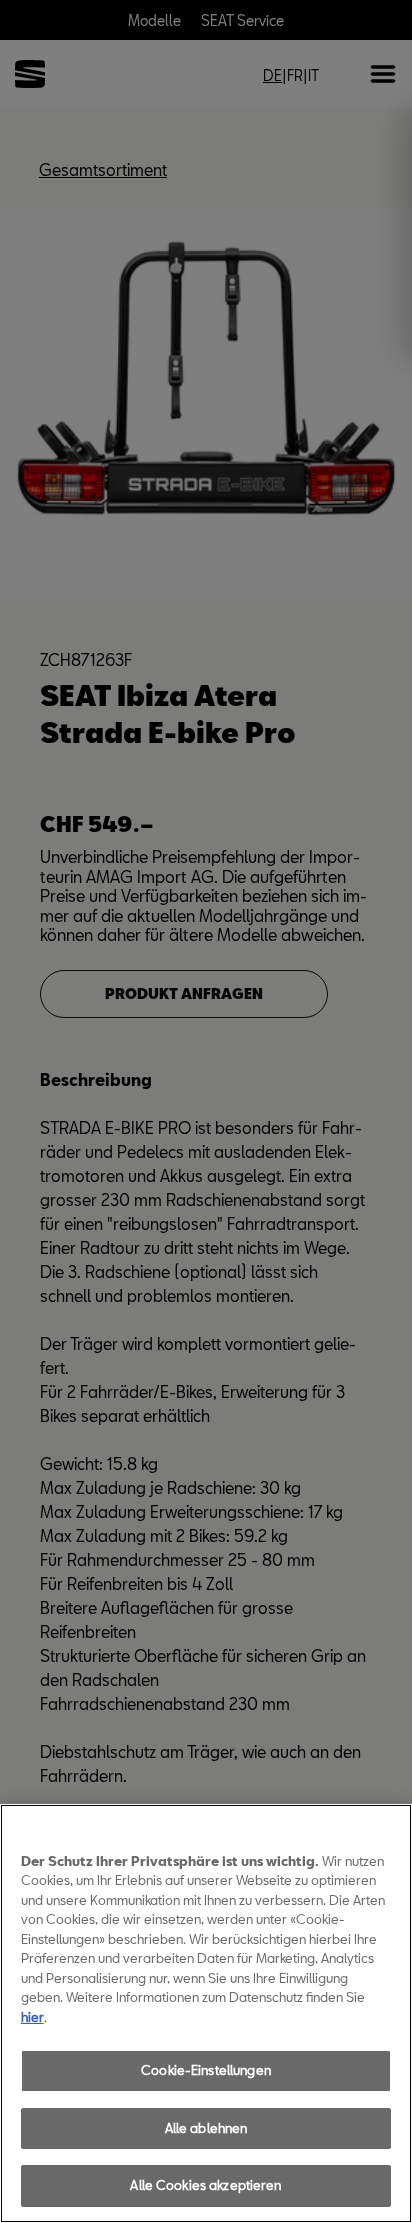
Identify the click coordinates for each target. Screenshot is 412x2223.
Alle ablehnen (206, 2128)
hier (32, 2017)
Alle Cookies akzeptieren (205, 2185)
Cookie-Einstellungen (206, 2070)
